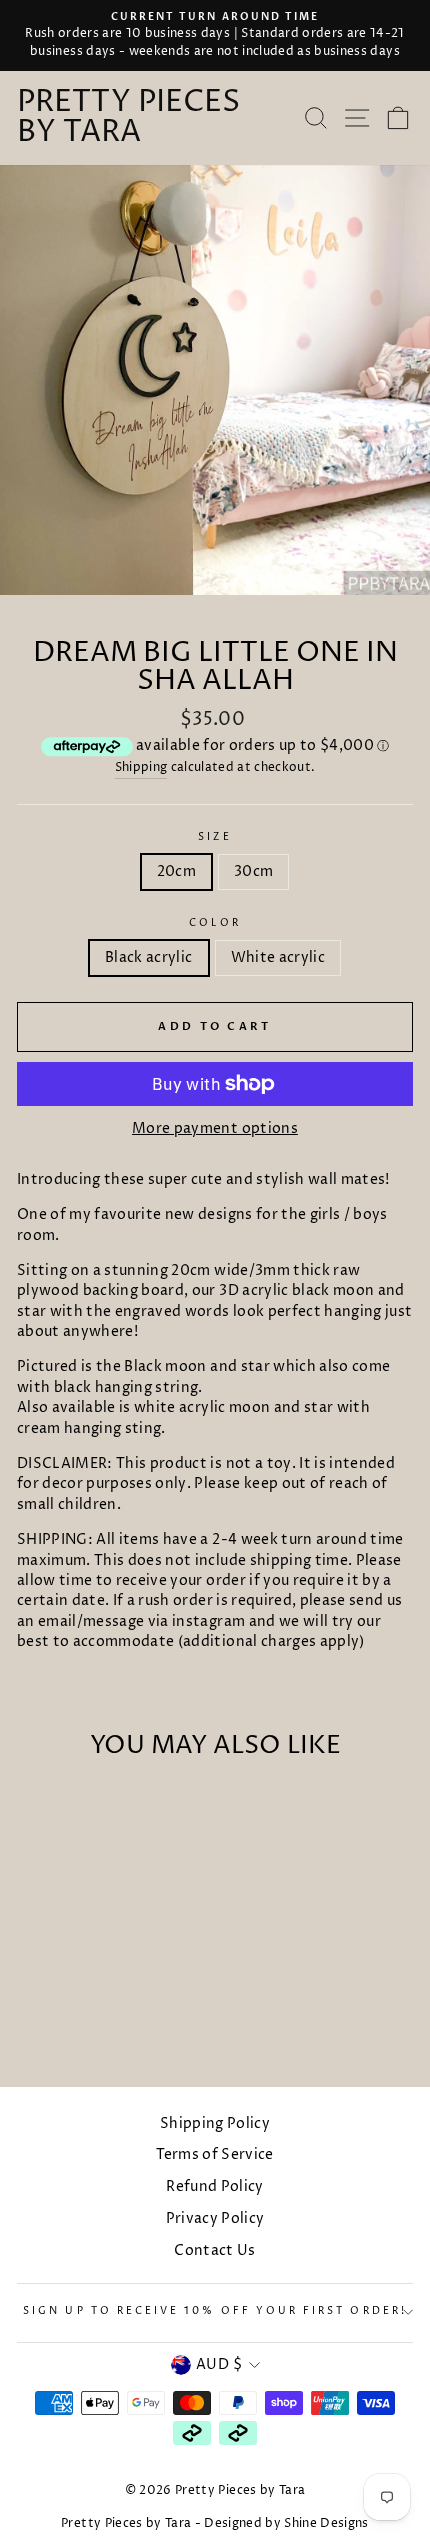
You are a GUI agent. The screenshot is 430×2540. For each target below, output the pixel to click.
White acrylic (278, 958)
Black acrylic (148, 958)
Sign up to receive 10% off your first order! (215, 2311)
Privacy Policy (215, 2219)
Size (214, 837)
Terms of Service (214, 2155)
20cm (176, 872)
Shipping (141, 768)
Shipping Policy (215, 2124)
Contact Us (214, 2251)
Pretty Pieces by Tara (128, 118)
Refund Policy (214, 2187)
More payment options (215, 1129)
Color (214, 923)
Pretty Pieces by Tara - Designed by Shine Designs (215, 2523)
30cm (253, 872)
